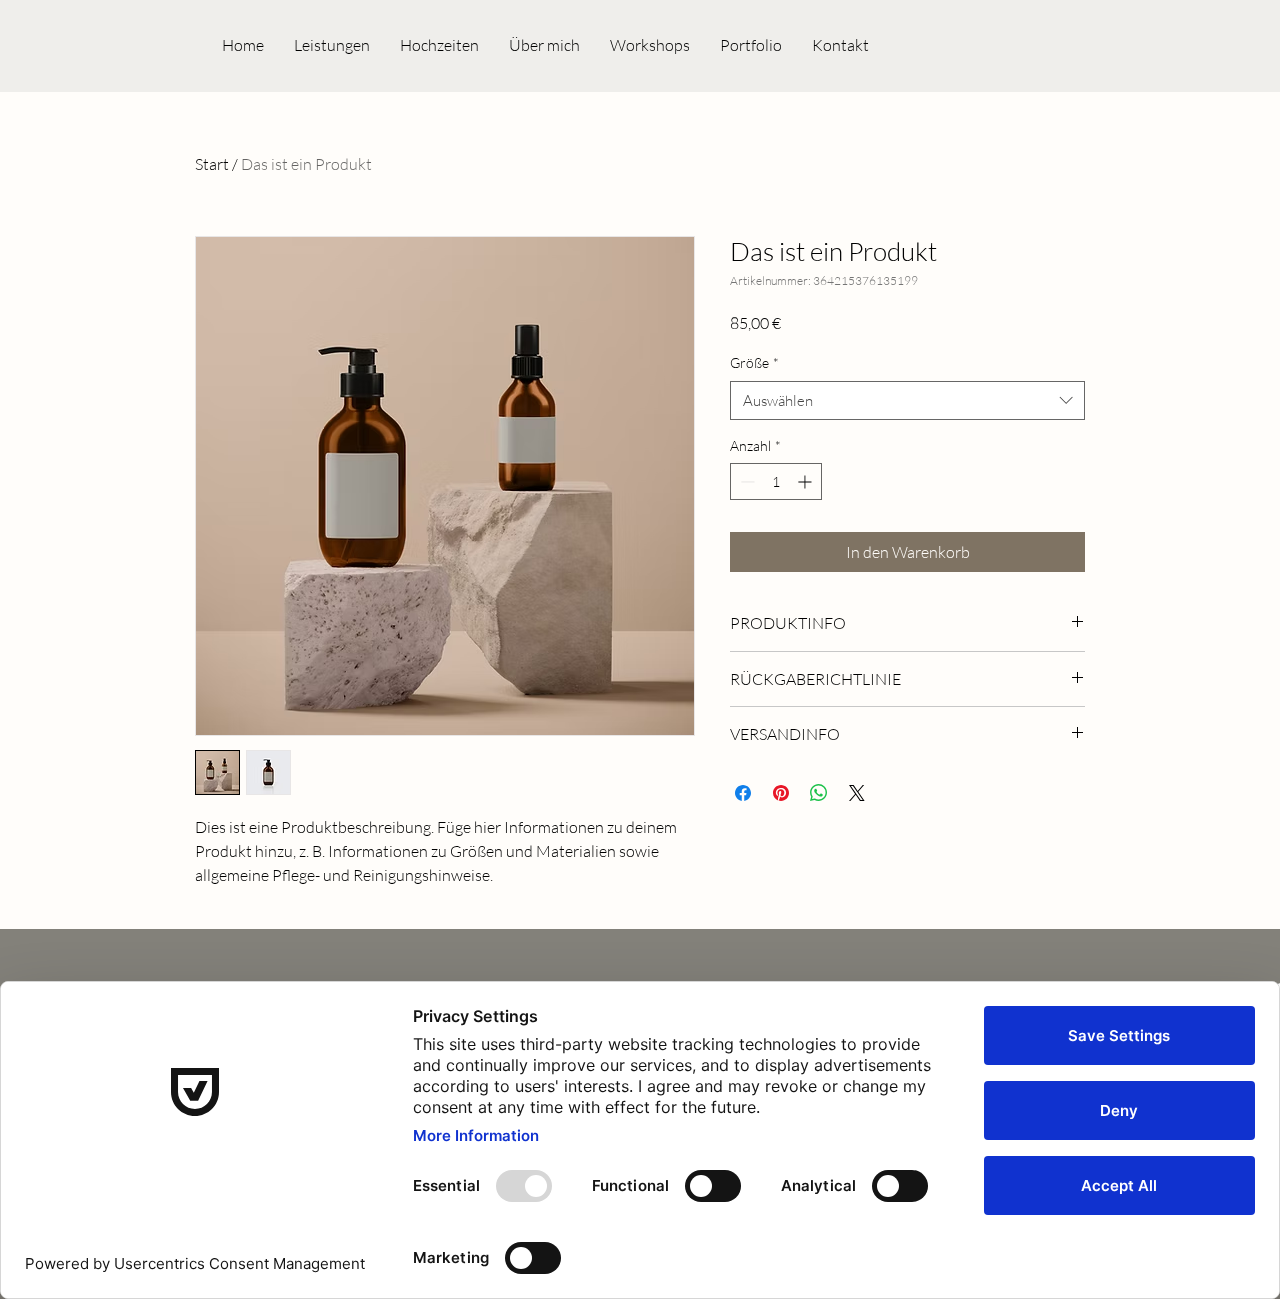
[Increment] (806, 481)
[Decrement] (745, 481)
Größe (754, 362)
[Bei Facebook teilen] (743, 793)
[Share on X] (857, 793)
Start (212, 164)
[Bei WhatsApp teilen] (819, 793)
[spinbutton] (776, 481)
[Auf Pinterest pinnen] (781, 793)
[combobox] (907, 400)
